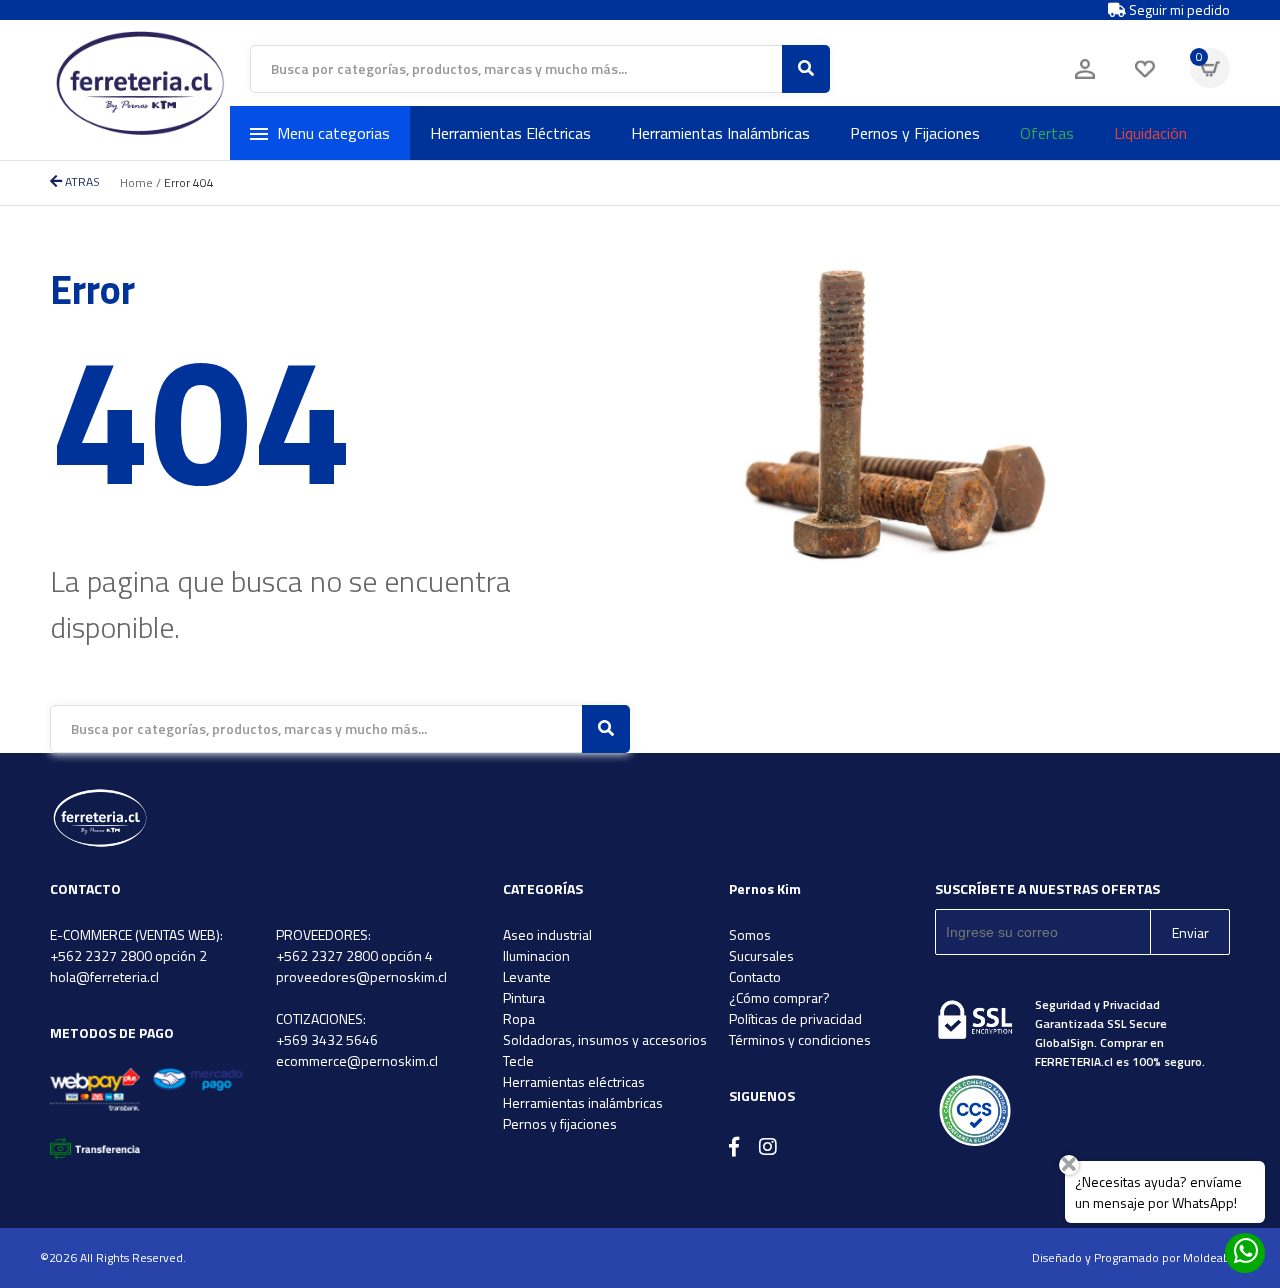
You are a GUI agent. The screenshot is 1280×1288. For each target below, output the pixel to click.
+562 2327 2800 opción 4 (354, 955)
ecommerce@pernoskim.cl (357, 1060)
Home (136, 182)
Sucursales (761, 955)
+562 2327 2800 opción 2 (128, 955)
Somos (750, 934)
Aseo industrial (547, 934)
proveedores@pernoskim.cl (361, 976)
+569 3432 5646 (327, 1039)
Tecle (518, 1060)
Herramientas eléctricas (574, 1081)
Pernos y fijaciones (560, 1123)
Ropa (519, 1018)
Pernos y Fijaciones (915, 133)
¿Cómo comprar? (779, 997)
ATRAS (81, 181)
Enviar (1190, 932)
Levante (527, 976)
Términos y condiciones (800, 1039)
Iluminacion (536, 955)
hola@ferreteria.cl (104, 976)
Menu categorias (333, 133)
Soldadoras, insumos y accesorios (605, 1039)
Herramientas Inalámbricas (720, 133)
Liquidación (1150, 133)
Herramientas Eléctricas (510, 133)
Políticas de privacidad (795, 1018)
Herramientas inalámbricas (583, 1102)
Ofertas (1047, 133)
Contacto (755, 976)
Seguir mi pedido (1178, 10)
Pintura (524, 997)
